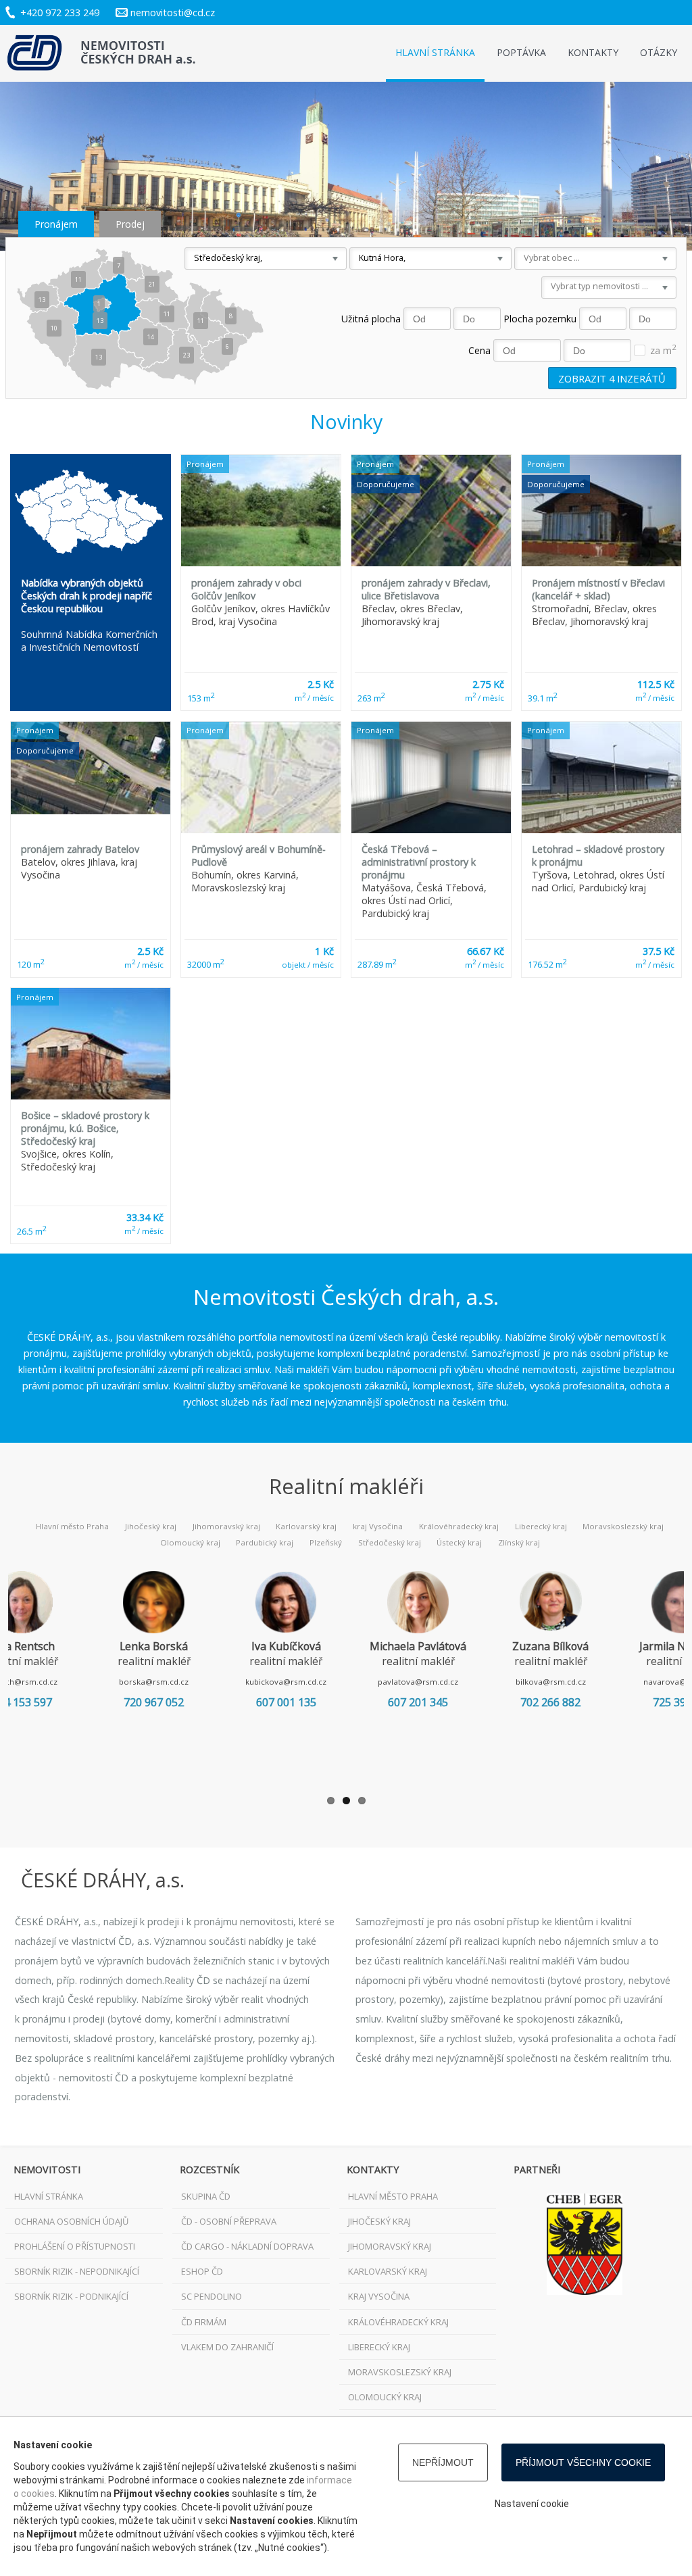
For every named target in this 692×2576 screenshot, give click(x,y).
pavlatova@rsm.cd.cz (418, 1682)
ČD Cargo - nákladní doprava (247, 2246)
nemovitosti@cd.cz (173, 13)
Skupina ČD (206, 2196)
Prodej (130, 224)
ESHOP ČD (202, 2271)
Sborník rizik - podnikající (71, 2296)
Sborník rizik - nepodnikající (77, 2271)
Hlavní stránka (435, 52)
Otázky (659, 52)
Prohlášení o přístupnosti (75, 2246)
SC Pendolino (212, 2296)
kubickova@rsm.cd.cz (286, 1682)
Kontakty (593, 52)
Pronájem (56, 224)
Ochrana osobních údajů (71, 2221)
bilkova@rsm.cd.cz (551, 1682)
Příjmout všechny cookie (583, 2462)
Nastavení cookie (532, 2504)
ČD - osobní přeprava (229, 2221)
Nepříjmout (443, 2462)
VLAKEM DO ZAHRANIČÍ (227, 2347)
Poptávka (521, 52)
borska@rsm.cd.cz (154, 1682)
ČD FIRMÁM (204, 2322)
